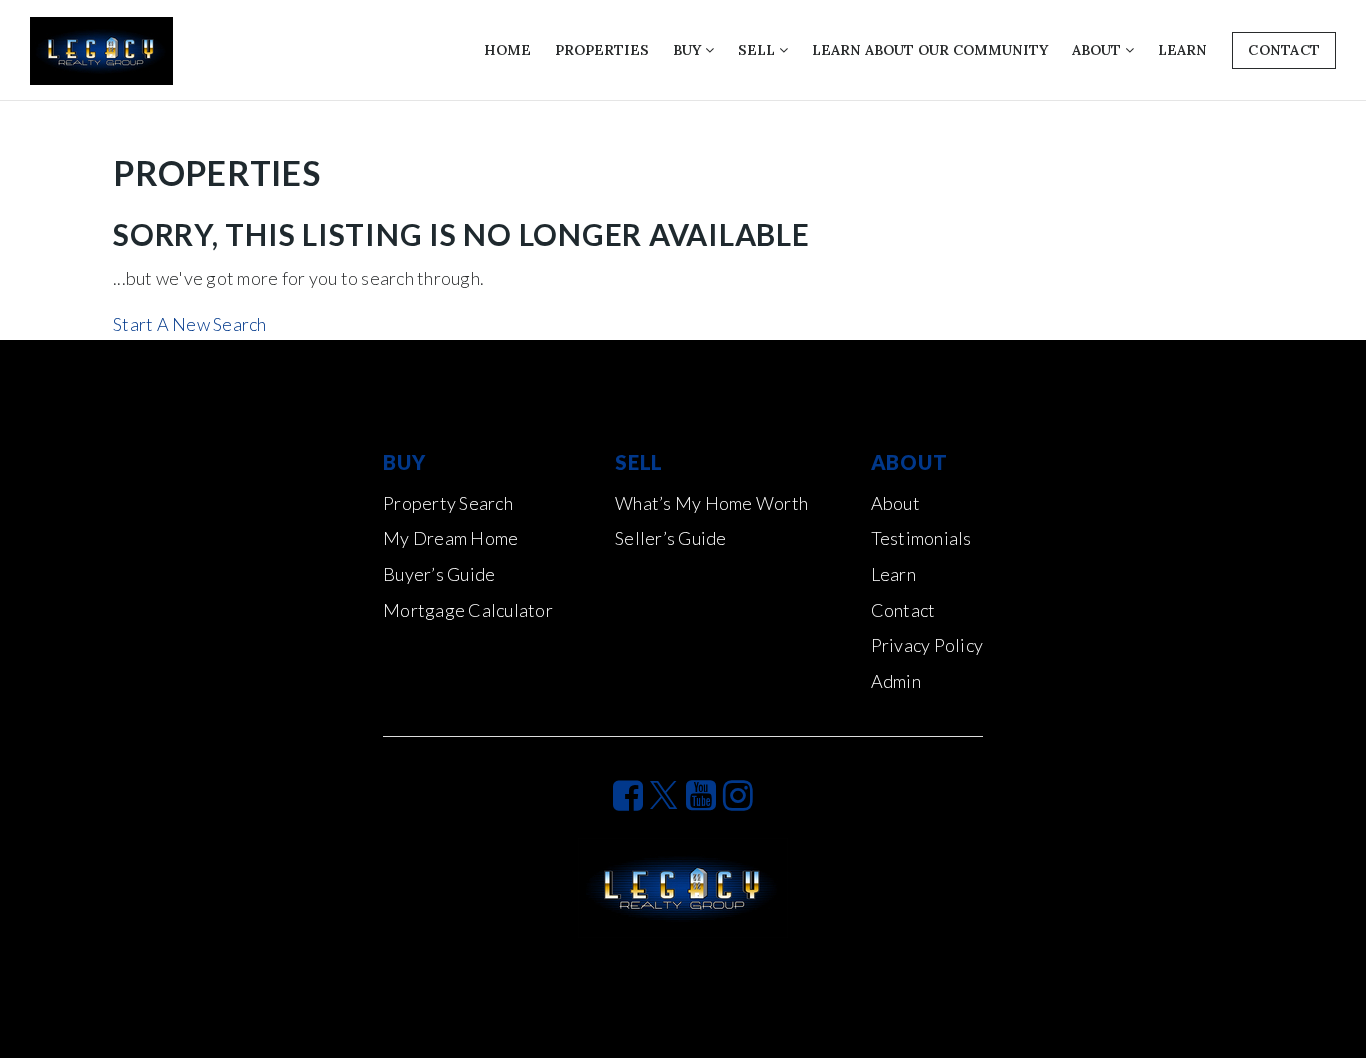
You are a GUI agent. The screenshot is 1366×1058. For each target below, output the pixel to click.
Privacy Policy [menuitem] (927, 645)
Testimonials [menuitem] (921, 538)
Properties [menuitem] (602, 50)
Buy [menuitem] (689, 50)
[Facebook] (628, 795)
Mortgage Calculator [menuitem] (468, 610)
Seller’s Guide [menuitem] (671, 538)
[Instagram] (738, 795)
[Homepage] (101, 51)
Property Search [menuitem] (448, 503)
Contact (1284, 50)
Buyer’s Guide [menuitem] (439, 574)
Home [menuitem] (507, 50)
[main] (683, 220)
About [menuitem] (1098, 50)
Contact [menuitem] (903, 610)
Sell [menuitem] (758, 50)
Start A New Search (190, 324)
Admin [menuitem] (896, 681)
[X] (664, 794)
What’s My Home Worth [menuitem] (711, 503)
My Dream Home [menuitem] (450, 538)
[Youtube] (701, 795)
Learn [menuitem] (1182, 50)
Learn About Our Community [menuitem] (930, 50)
